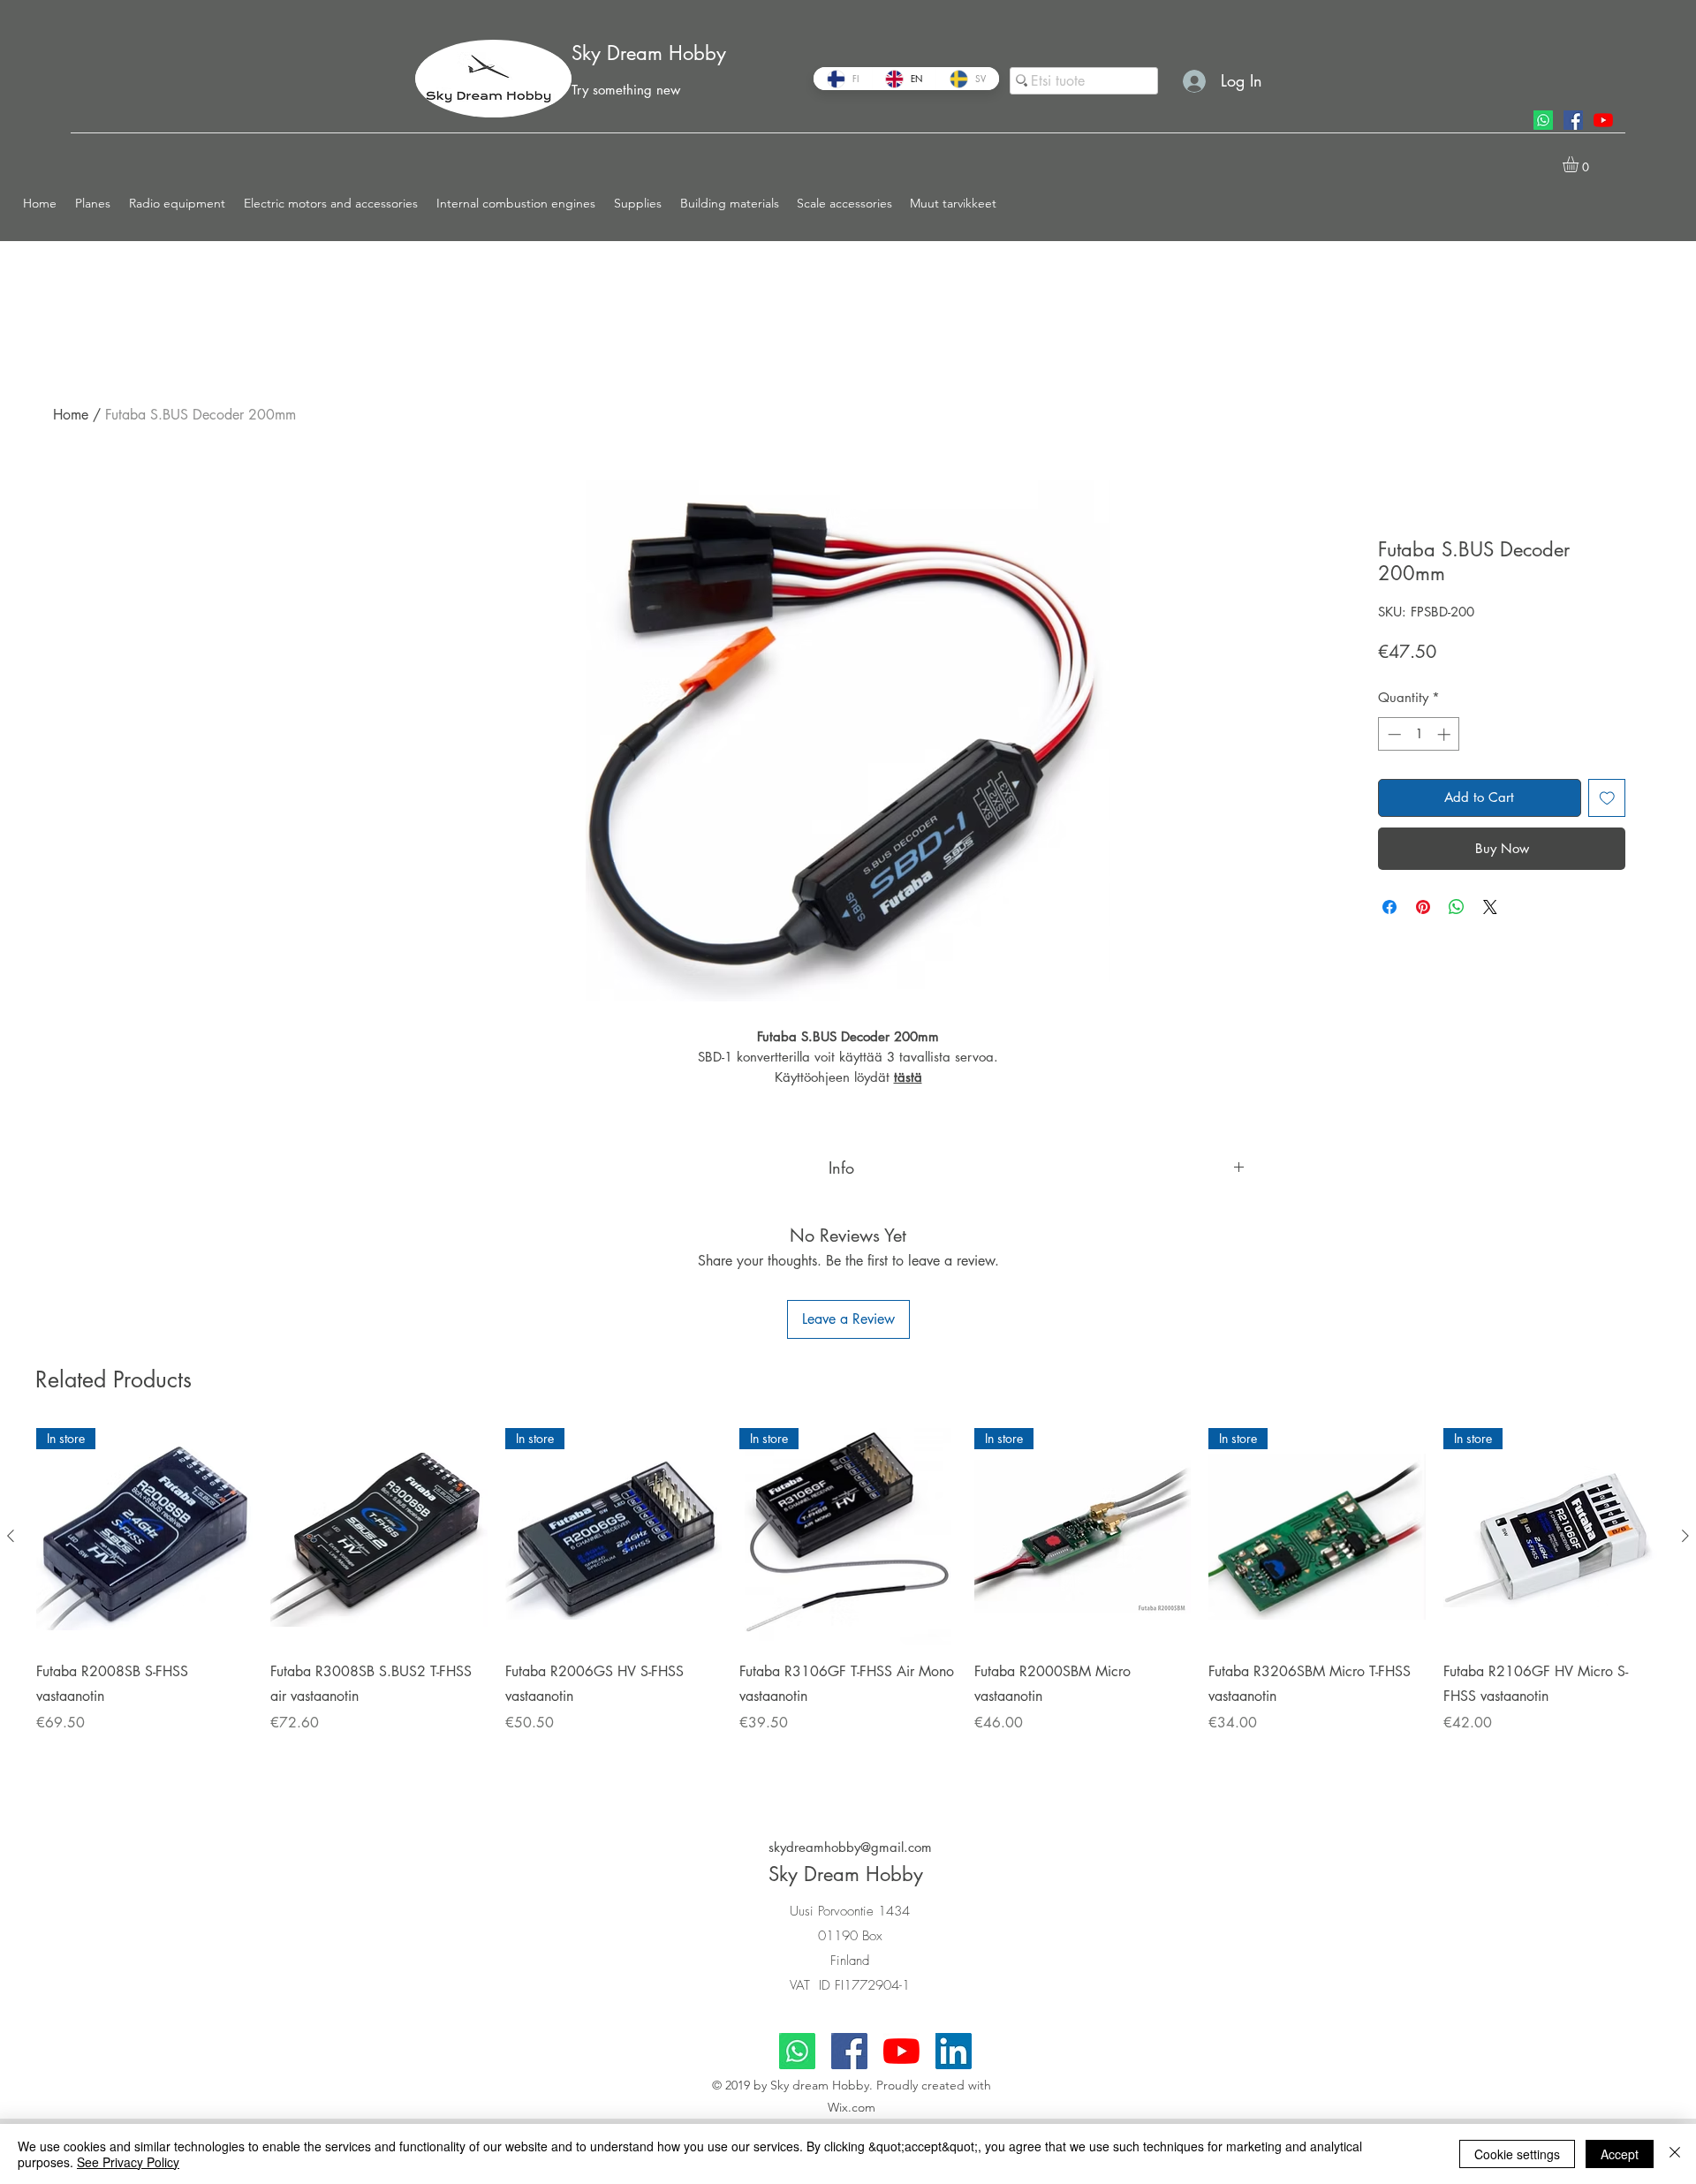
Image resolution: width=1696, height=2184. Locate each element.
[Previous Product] (11, 1536)
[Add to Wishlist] (1607, 798)
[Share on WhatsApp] (1457, 907)
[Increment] (1446, 734)
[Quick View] (379, 1536)
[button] (93, 203)
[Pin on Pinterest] (1423, 907)
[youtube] (1603, 120)
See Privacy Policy (128, 2162)
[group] (848, 1603)
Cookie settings (1517, 2154)
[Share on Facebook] (1389, 907)
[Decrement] (1393, 734)
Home (71, 415)
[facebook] (1573, 120)
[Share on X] (1490, 907)
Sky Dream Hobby (649, 53)
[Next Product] (1685, 1536)
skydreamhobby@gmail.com (850, 1847)
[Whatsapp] (1543, 120)
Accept (1620, 2154)
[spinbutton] (1419, 734)
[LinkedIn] (954, 2051)
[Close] (1675, 2154)
